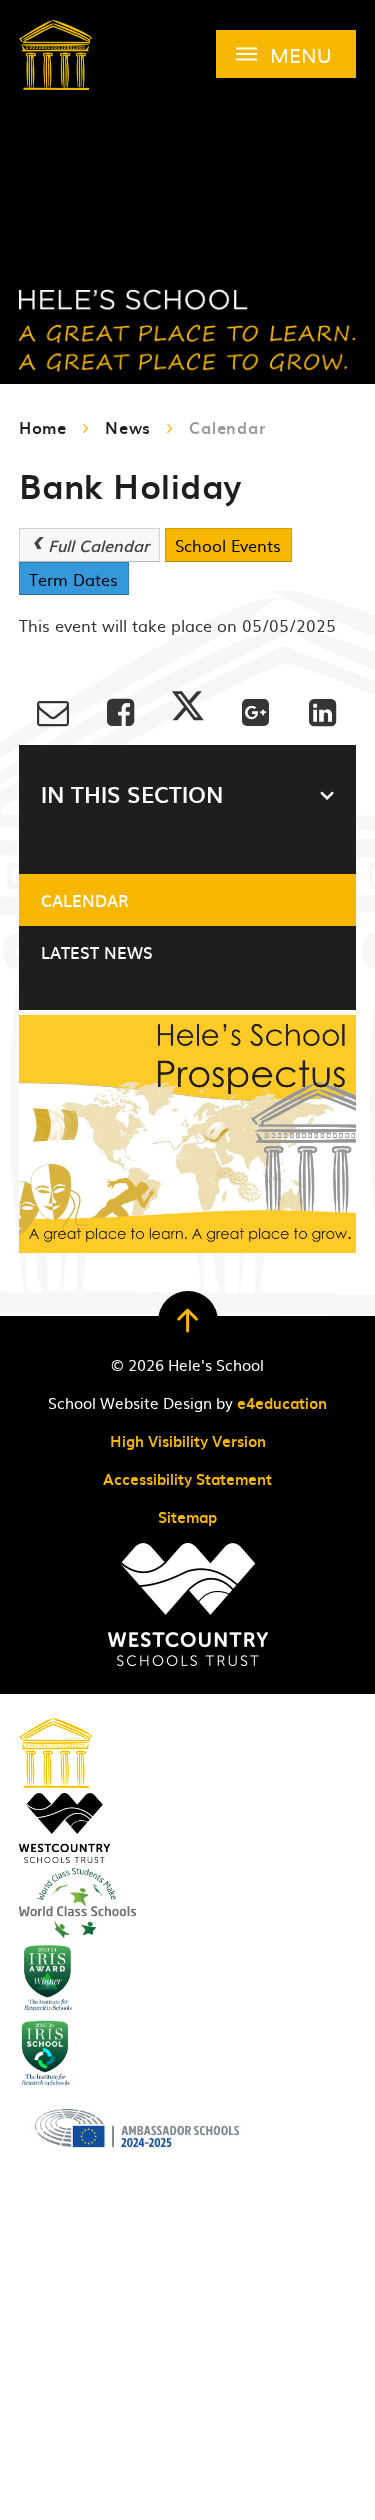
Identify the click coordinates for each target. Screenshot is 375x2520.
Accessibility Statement (187, 1479)
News (128, 427)
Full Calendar (98, 545)
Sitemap (187, 1517)
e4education (282, 1403)
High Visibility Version (188, 1441)
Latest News (97, 952)
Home (43, 427)
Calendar (227, 427)
